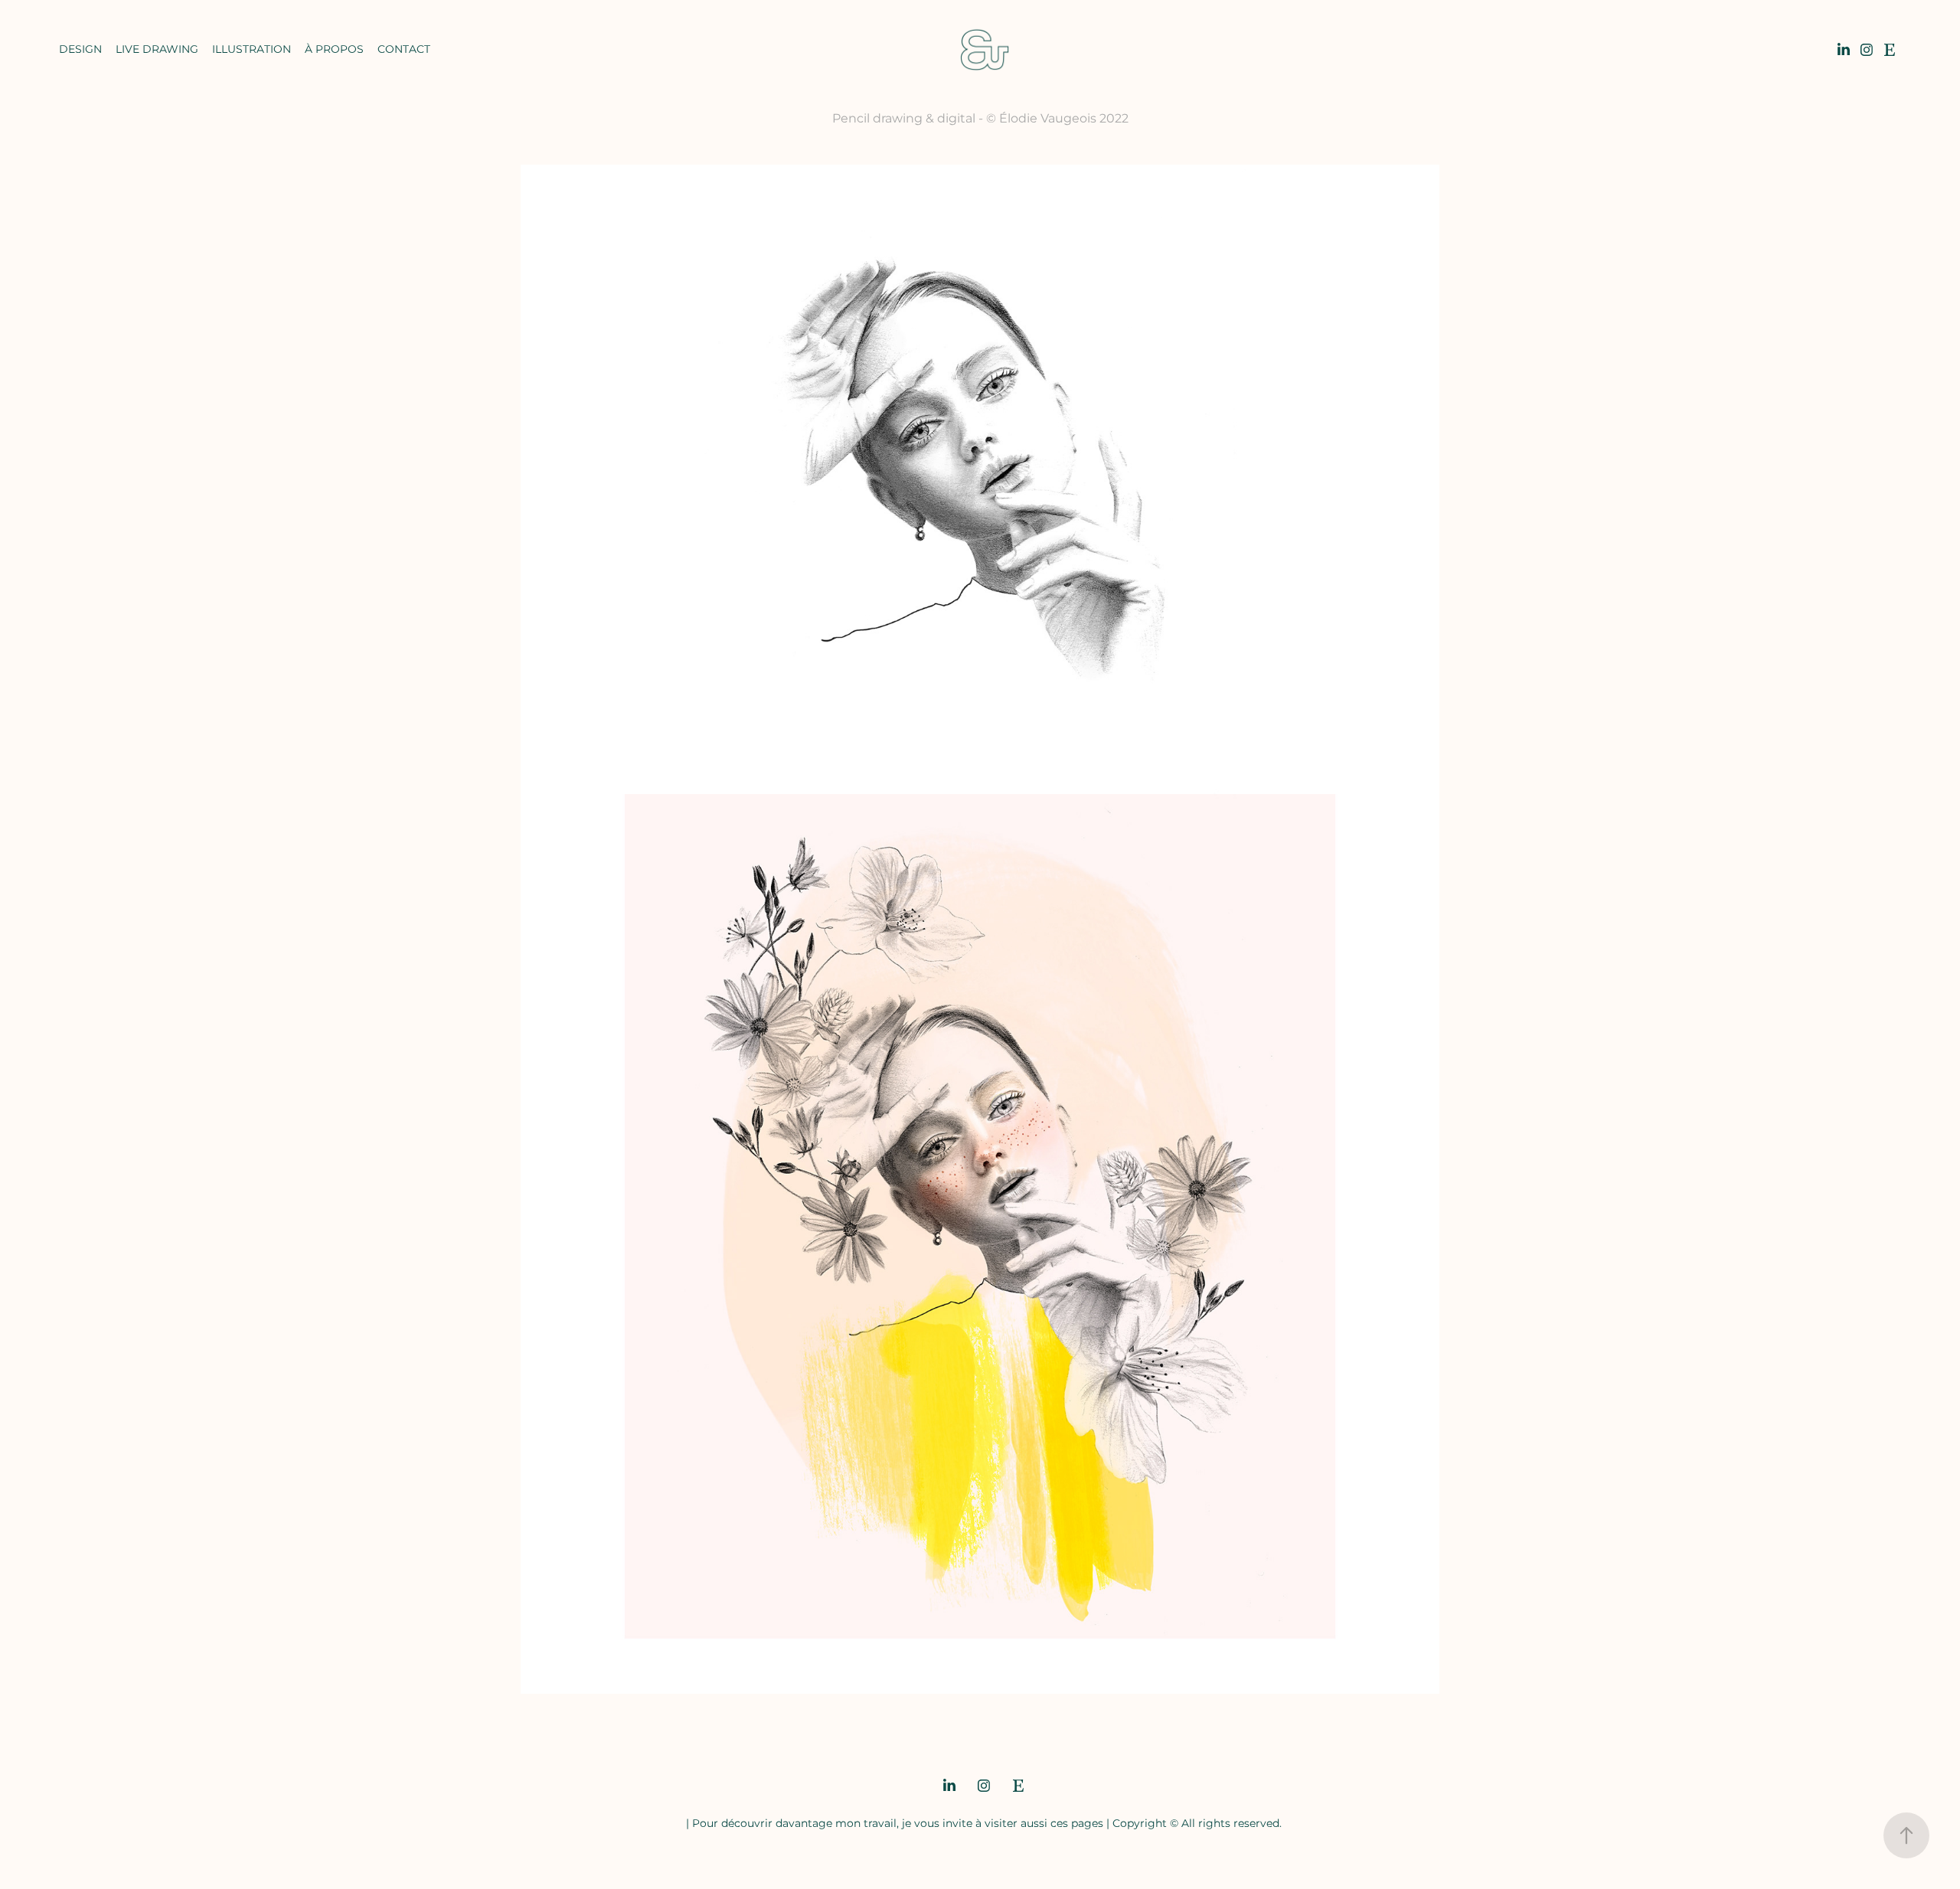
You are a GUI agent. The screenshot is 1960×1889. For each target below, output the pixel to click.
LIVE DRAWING (157, 49)
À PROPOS (334, 49)
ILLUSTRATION (252, 49)
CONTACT (404, 49)
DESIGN (80, 49)
